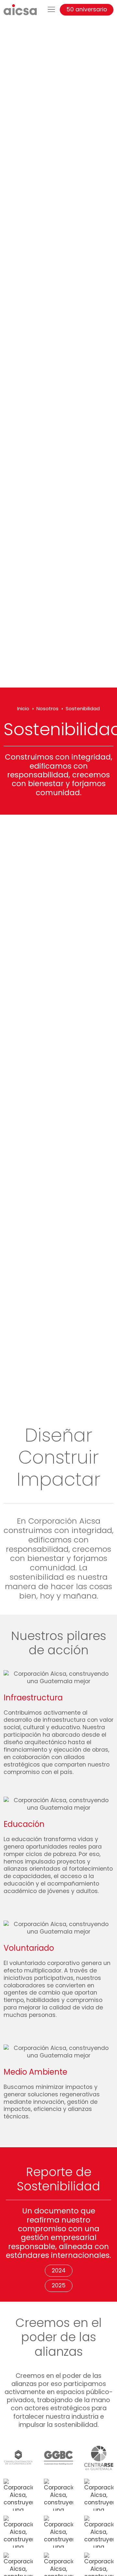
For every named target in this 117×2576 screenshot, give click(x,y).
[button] (51, 10)
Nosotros (47, 708)
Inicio (23, 708)
